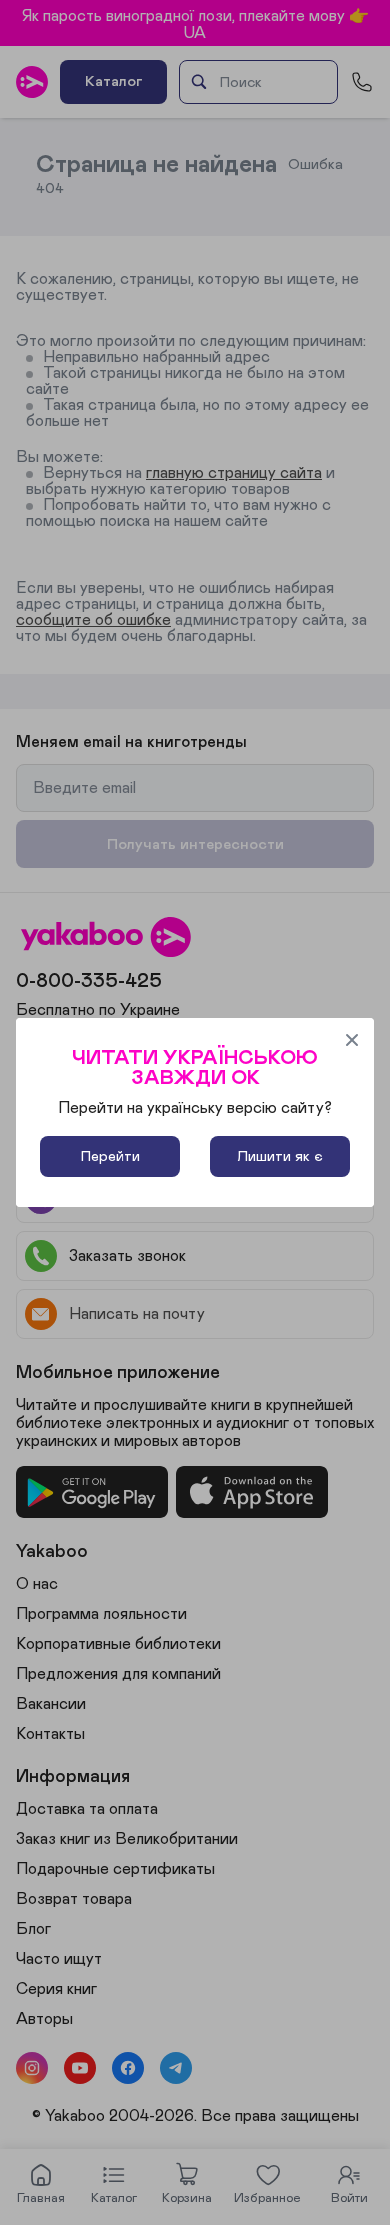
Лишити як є (280, 1156)
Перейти (110, 1156)
